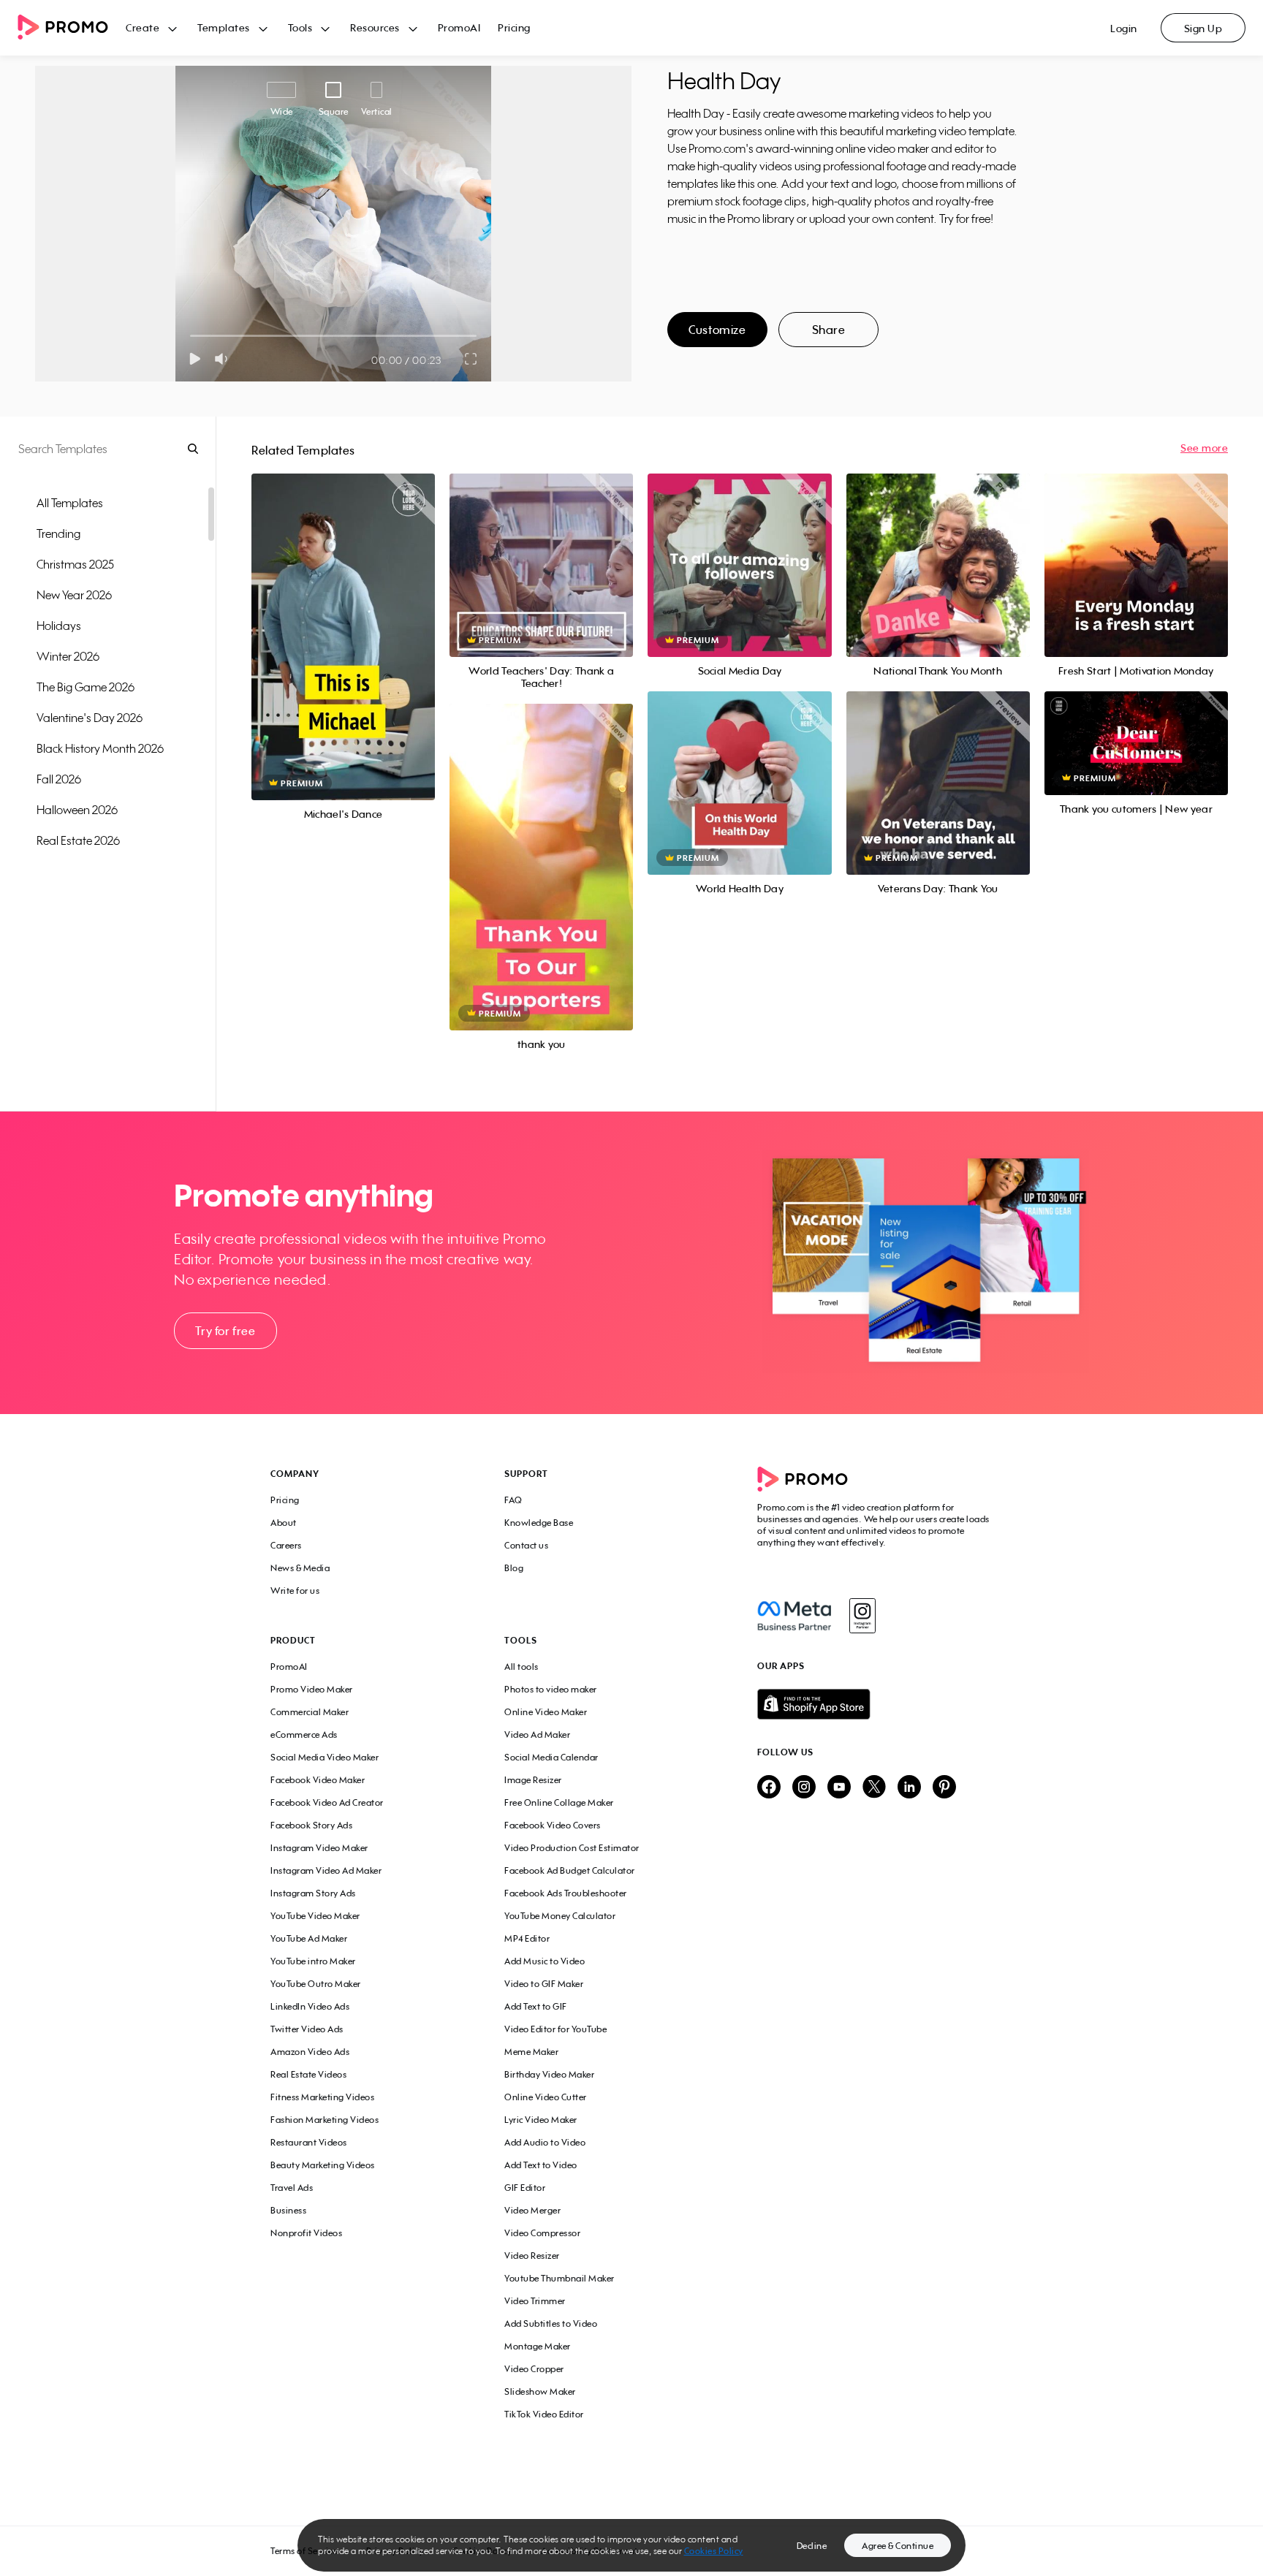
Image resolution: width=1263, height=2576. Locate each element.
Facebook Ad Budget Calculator (570, 1870)
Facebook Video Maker (318, 1780)
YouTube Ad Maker (309, 1938)
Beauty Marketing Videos (323, 2165)
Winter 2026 (68, 656)
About (284, 1523)
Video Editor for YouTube (555, 2029)
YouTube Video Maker (315, 1916)
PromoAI (459, 27)
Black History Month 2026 (100, 748)
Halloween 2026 (77, 810)
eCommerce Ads (304, 1735)
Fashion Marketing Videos (325, 2120)
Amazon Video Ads (310, 2052)
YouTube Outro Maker (316, 1984)
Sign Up (1203, 28)
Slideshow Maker (540, 2391)
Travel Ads (292, 2188)
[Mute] (224, 359)
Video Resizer (532, 2256)
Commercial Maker (310, 1712)
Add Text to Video (541, 2165)
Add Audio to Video (545, 2142)
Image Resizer (533, 1780)
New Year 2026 (74, 595)
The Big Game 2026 (86, 687)
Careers (286, 1545)
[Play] (195, 359)
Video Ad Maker (537, 1735)
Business (288, 2210)
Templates (224, 27)
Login (1124, 28)
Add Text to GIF (536, 2006)
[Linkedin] (909, 1788)
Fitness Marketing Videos (322, 2097)
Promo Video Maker (312, 1689)
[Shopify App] (875, 1704)
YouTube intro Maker (313, 1961)
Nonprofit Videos (306, 2233)
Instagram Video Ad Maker (326, 1870)
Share (829, 330)
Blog (514, 1568)
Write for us (295, 1591)
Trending (58, 533)
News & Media (300, 1568)
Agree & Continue (898, 2546)
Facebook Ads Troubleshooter (566, 1893)
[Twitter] (874, 1788)
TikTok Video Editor (544, 2414)
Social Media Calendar (551, 1757)
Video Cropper (534, 2369)
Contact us (526, 1545)
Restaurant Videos (309, 2142)
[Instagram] (862, 1616)
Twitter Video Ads (307, 2029)
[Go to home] (72, 28)
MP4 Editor (527, 1938)
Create (143, 27)
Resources (375, 27)
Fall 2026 (59, 779)
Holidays (59, 626)
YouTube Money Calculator (560, 1916)
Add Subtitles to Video (551, 2324)
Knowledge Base (539, 1523)
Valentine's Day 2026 (90, 718)
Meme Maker (531, 2052)
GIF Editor (525, 2188)
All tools (521, 1667)
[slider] (190, 336)
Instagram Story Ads (313, 1893)
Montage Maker (538, 2346)
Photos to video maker (551, 1689)
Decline (812, 2546)
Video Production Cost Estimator (572, 1848)
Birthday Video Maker (549, 2074)
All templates (70, 503)
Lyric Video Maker (541, 2120)
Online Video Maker (546, 1712)
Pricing (514, 27)
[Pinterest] (944, 1788)
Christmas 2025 (75, 564)
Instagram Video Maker (319, 1848)
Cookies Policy (714, 2551)
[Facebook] (794, 1616)
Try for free (225, 1331)
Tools (300, 27)
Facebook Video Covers (553, 1825)
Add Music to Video (545, 1961)
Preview (344, 621)
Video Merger (532, 2210)
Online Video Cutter (546, 2097)
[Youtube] (839, 1788)
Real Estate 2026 (78, 840)
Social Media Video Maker (325, 1757)
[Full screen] (471, 359)
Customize (717, 330)
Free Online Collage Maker (559, 1802)
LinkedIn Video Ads (310, 2006)
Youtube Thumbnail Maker (560, 2278)
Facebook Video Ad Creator (327, 1802)
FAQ (513, 1500)
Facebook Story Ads (311, 1825)
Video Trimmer (535, 2301)
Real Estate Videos (308, 2074)
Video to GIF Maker (544, 1984)
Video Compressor (542, 2233)
